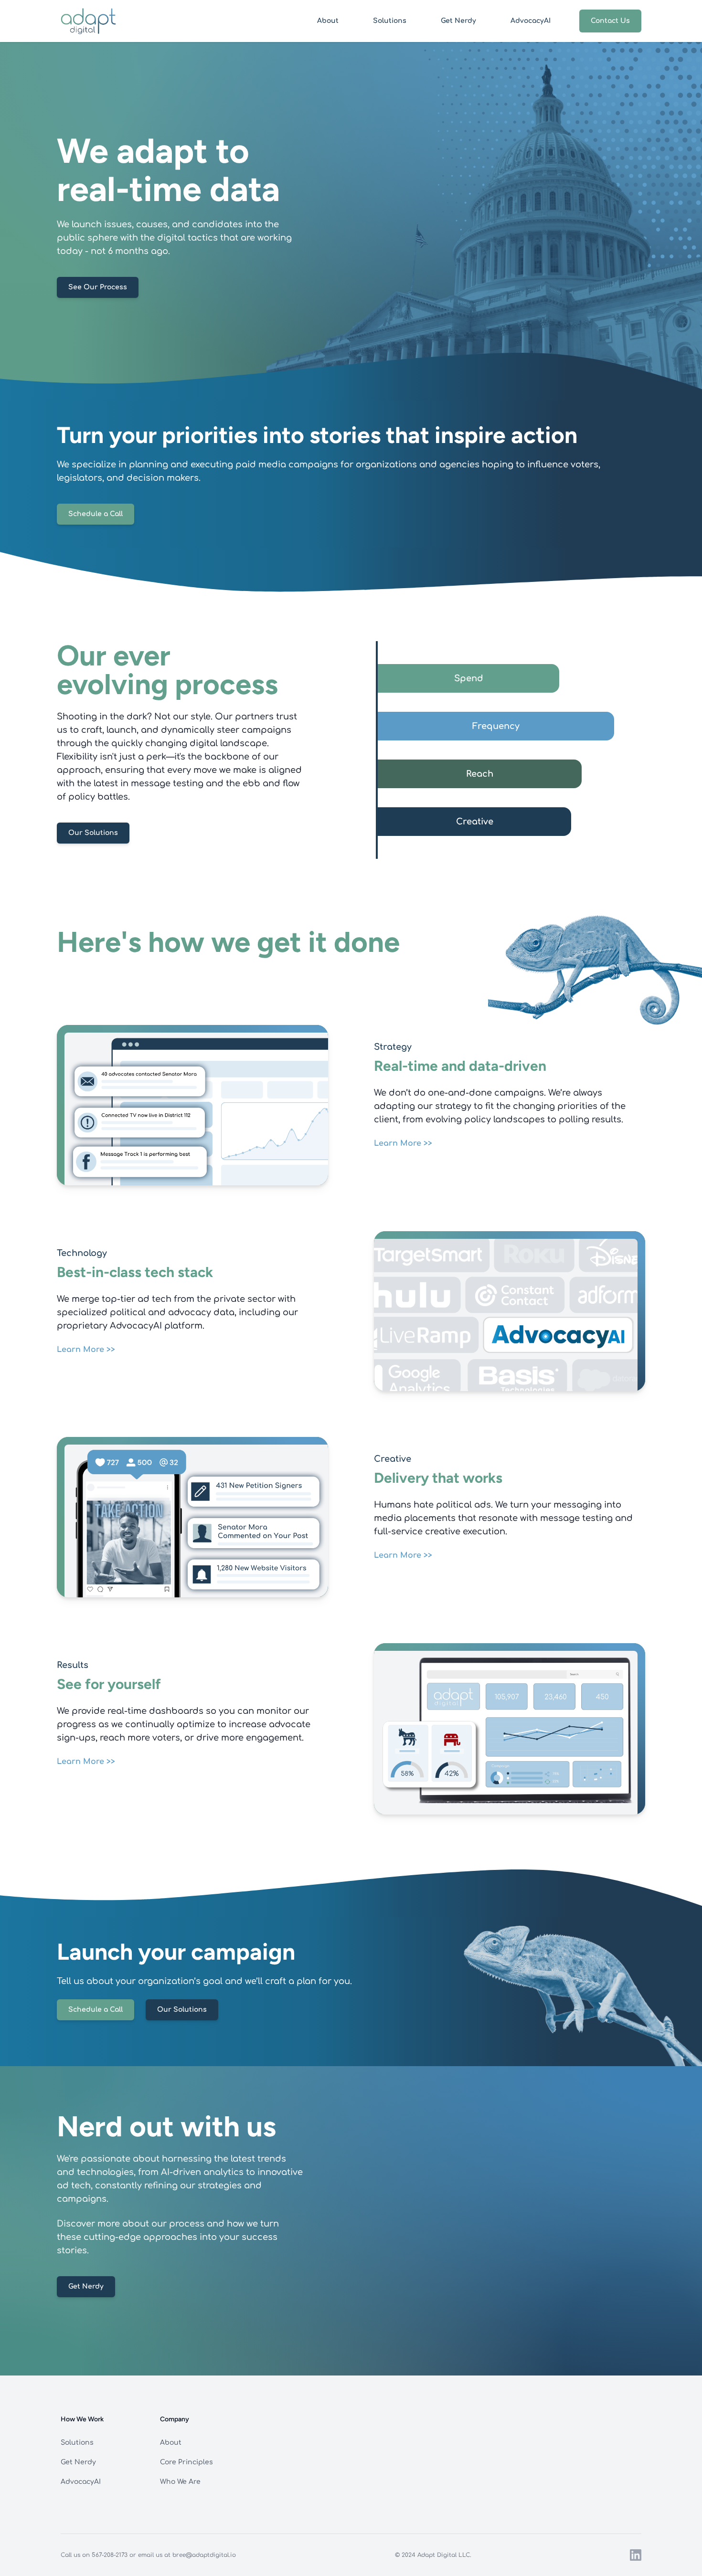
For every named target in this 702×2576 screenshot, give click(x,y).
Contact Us (610, 21)
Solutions (390, 21)
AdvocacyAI (531, 21)
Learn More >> (403, 1143)
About (328, 21)
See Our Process (98, 287)
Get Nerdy (458, 21)
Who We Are (180, 2482)
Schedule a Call (96, 514)
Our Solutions (93, 833)
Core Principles (186, 2462)
